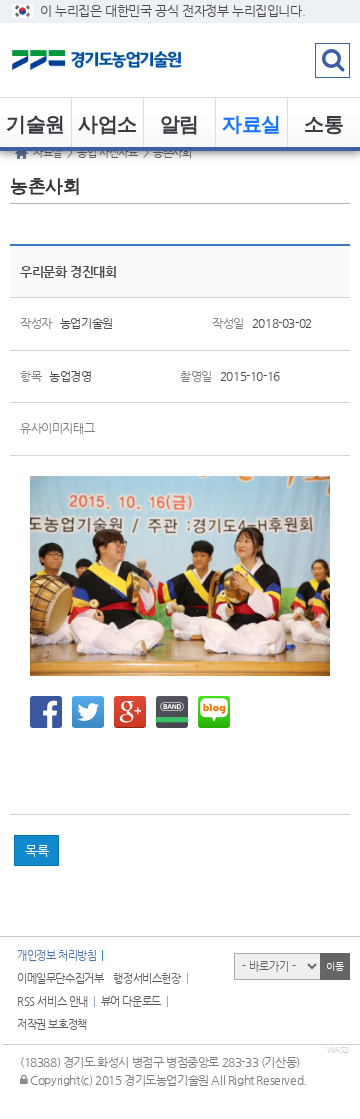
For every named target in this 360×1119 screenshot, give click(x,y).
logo (125, 60)
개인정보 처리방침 (56, 955)
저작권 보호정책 (52, 1024)
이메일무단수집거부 (60, 978)
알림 (179, 122)
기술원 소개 (35, 128)
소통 (323, 122)
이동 (334, 966)
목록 (36, 850)
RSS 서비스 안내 (52, 1001)
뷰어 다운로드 (131, 1001)
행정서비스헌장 (146, 978)
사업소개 (107, 128)
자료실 (251, 122)
